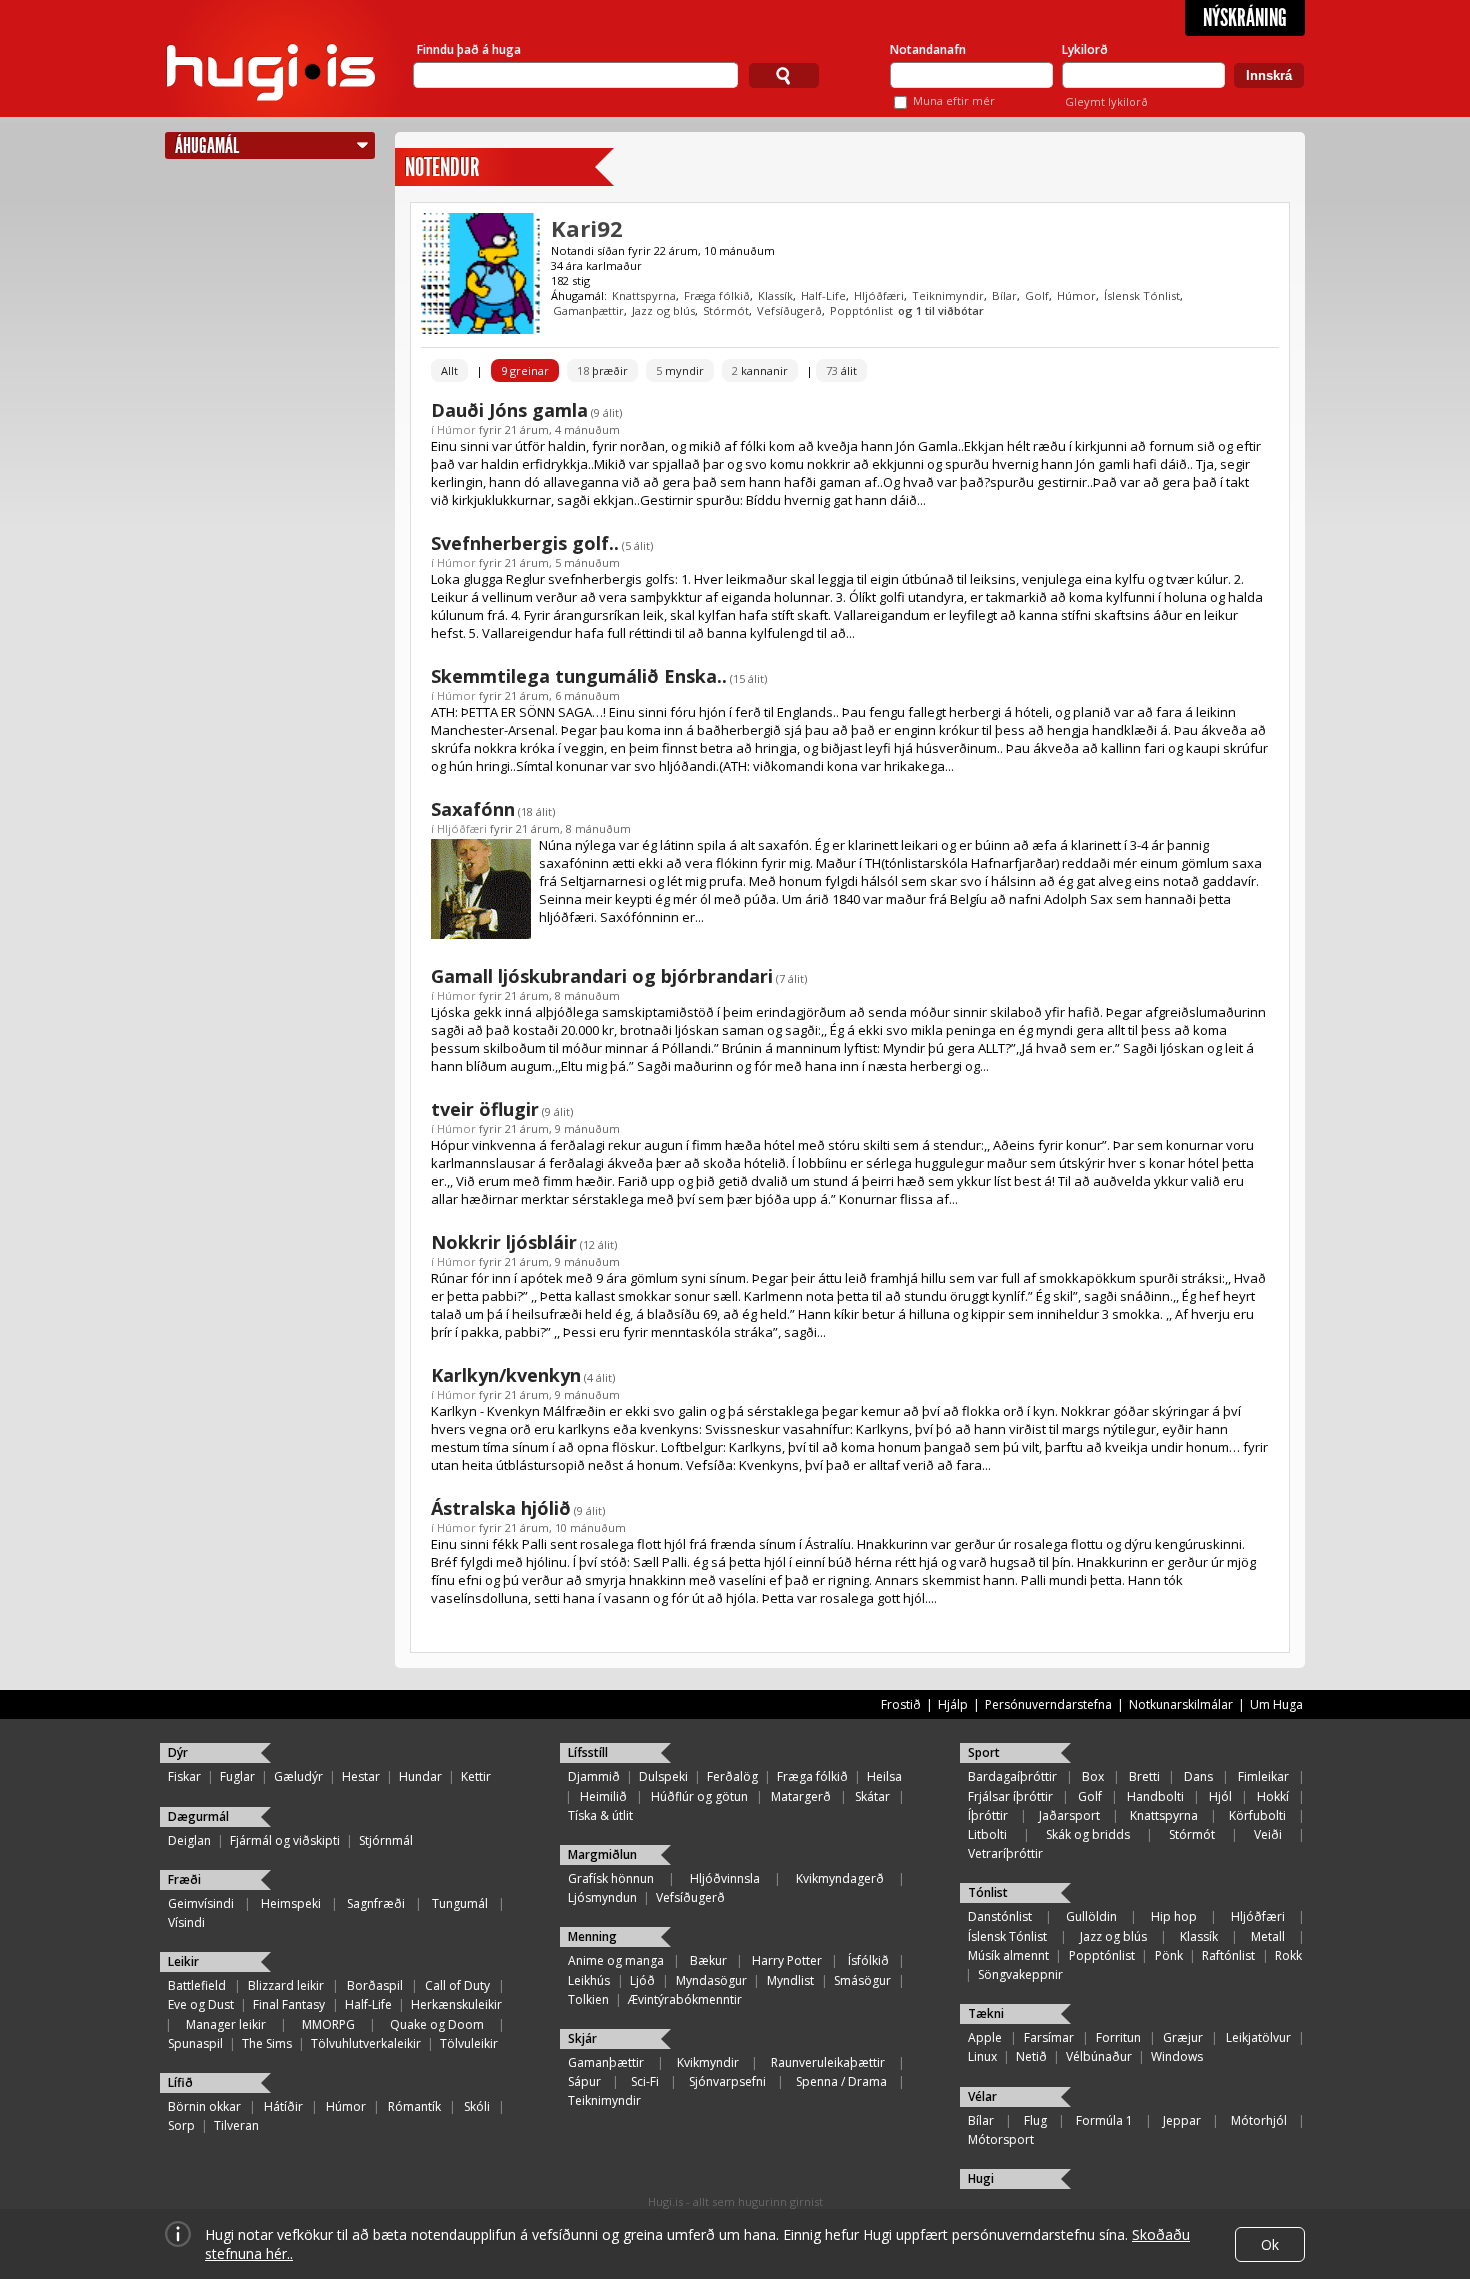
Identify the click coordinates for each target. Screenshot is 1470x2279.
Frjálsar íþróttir (1010, 1796)
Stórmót (726, 310)
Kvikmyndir (708, 2062)
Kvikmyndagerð (840, 1878)
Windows (1177, 2056)
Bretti (1144, 1776)
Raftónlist (1228, 1955)
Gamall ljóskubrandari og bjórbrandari (602, 976)
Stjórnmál (386, 1840)
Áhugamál (207, 145)
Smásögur (862, 1980)
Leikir (183, 1961)
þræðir (602, 370)
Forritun (1118, 2037)
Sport (984, 1752)
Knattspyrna (644, 295)
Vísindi (186, 1922)
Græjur (1183, 2037)
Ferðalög (732, 1776)
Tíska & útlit (600, 1815)
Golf (1037, 295)
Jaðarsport (1069, 1815)
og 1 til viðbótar (941, 310)
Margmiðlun (602, 1854)
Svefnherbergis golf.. (525, 543)
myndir (680, 370)
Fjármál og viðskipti (285, 1840)
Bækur (708, 1960)
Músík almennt (1008, 1955)
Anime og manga (616, 1960)
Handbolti (1155, 1796)
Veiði (1268, 1834)
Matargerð (801, 1796)
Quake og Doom (437, 2024)
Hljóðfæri (879, 295)
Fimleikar (1263, 1776)
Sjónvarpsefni (727, 2081)
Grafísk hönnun (611, 1878)
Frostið (901, 1704)
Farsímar (1049, 2037)
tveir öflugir (485, 1109)
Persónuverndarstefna (1048, 1704)
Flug (1035, 2120)
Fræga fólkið (717, 295)
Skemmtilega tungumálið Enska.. (579, 676)
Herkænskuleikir (456, 2004)
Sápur (584, 2081)
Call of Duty (457, 1985)
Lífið (180, 2082)
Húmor (1076, 295)
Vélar (982, 2096)
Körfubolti (1257, 1815)
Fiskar (184, 1776)
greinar (525, 370)
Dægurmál (198, 1816)
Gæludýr (298, 1776)
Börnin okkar (204, 2106)
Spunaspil (195, 2043)
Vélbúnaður (1099, 2056)
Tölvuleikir (469, 2043)
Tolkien (588, 1999)
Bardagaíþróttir (1012, 1776)
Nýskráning (1245, 18)
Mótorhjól (1259, 2120)
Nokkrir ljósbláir (504, 1242)
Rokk (1288, 1955)
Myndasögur (711, 1980)
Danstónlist (1000, 1916)
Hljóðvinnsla (725, 1878)
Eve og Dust (201, 2004)
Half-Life (823, 295)
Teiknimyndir (948, 295)
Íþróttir (988, 1815)
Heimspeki (291, 1903)
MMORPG (328, 2024)
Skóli (477, 2106)
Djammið (594, 1776)
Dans (1198, 1776)
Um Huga (1276, 1704)
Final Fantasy (289, 2004)
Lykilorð (1085, 49)
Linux (982, 2056)
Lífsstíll (588, 1752)
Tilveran (236, 2125)
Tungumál (460, 1903)
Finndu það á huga (469, 49)
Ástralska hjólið (501, 1508)
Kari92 (587, 228)
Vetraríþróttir (1005, 1853)
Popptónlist (861, 310)
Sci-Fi (645, 2081)
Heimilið (603, 1796)
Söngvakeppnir (1020, 1974)
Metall (1268, 1936)
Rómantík (414, 2106)
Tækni (986, 2013)
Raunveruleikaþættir (828, 2062)
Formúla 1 (1104, 2120)
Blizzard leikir (286, 1985)
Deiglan (189, 1840)
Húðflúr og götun (699, 1796)
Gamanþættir (588, 310)
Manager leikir (226, 2024)
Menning (592, 1936)
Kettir (476, 1776)
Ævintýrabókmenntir (685, 1999)
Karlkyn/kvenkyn (506, 1375)
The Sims (267, 2043)
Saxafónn (473, 809)
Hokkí (1273, 1796)
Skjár (582, 2038)
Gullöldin (1091, 1916)
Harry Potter (787, 1960)
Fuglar (237, 1776)
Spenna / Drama (841, 2081)
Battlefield (197, 1985)
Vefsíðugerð (789, 310)
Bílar (1004, 295)
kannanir (760, 370)
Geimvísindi (201, 1903)
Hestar (361, 1776)
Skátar (872, 1796)
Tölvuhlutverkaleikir (366, 2043)
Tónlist (988, 1892)
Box (1093, 1776)
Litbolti (987, 1834)
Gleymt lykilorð (1106, 101)
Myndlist (790, 1980)
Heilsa (884, 1776)
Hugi (981, 2178)
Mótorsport (1001, 2139)
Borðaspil (375, 1985)
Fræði (184, 1879)
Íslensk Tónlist (1142, 295)
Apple (985, 2037)
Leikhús (589, 1980)
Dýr (178, 1752)
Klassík (775, 295)
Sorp (181, 2125)
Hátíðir (283, 2106)
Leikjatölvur (1258, 2037)
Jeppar (1182, 2120)
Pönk (1169, 1955)
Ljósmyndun (602, 1897)
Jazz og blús (663, 310)
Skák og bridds (1088, 1834)
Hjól (1220, 1796)
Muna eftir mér (954, 100)
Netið (1031, 2056)
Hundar (420, 1776)
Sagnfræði (376, 1903)
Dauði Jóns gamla (509, 410)
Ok (1270, 2244)
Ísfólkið (868, 1960)
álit (841, 370)
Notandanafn (928, 49)
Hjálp (953, 1704)
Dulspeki (663, 1776)
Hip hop (1174, 1916)
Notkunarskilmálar (1181, 1704)
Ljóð (642, 1980)
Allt (449, 370)
